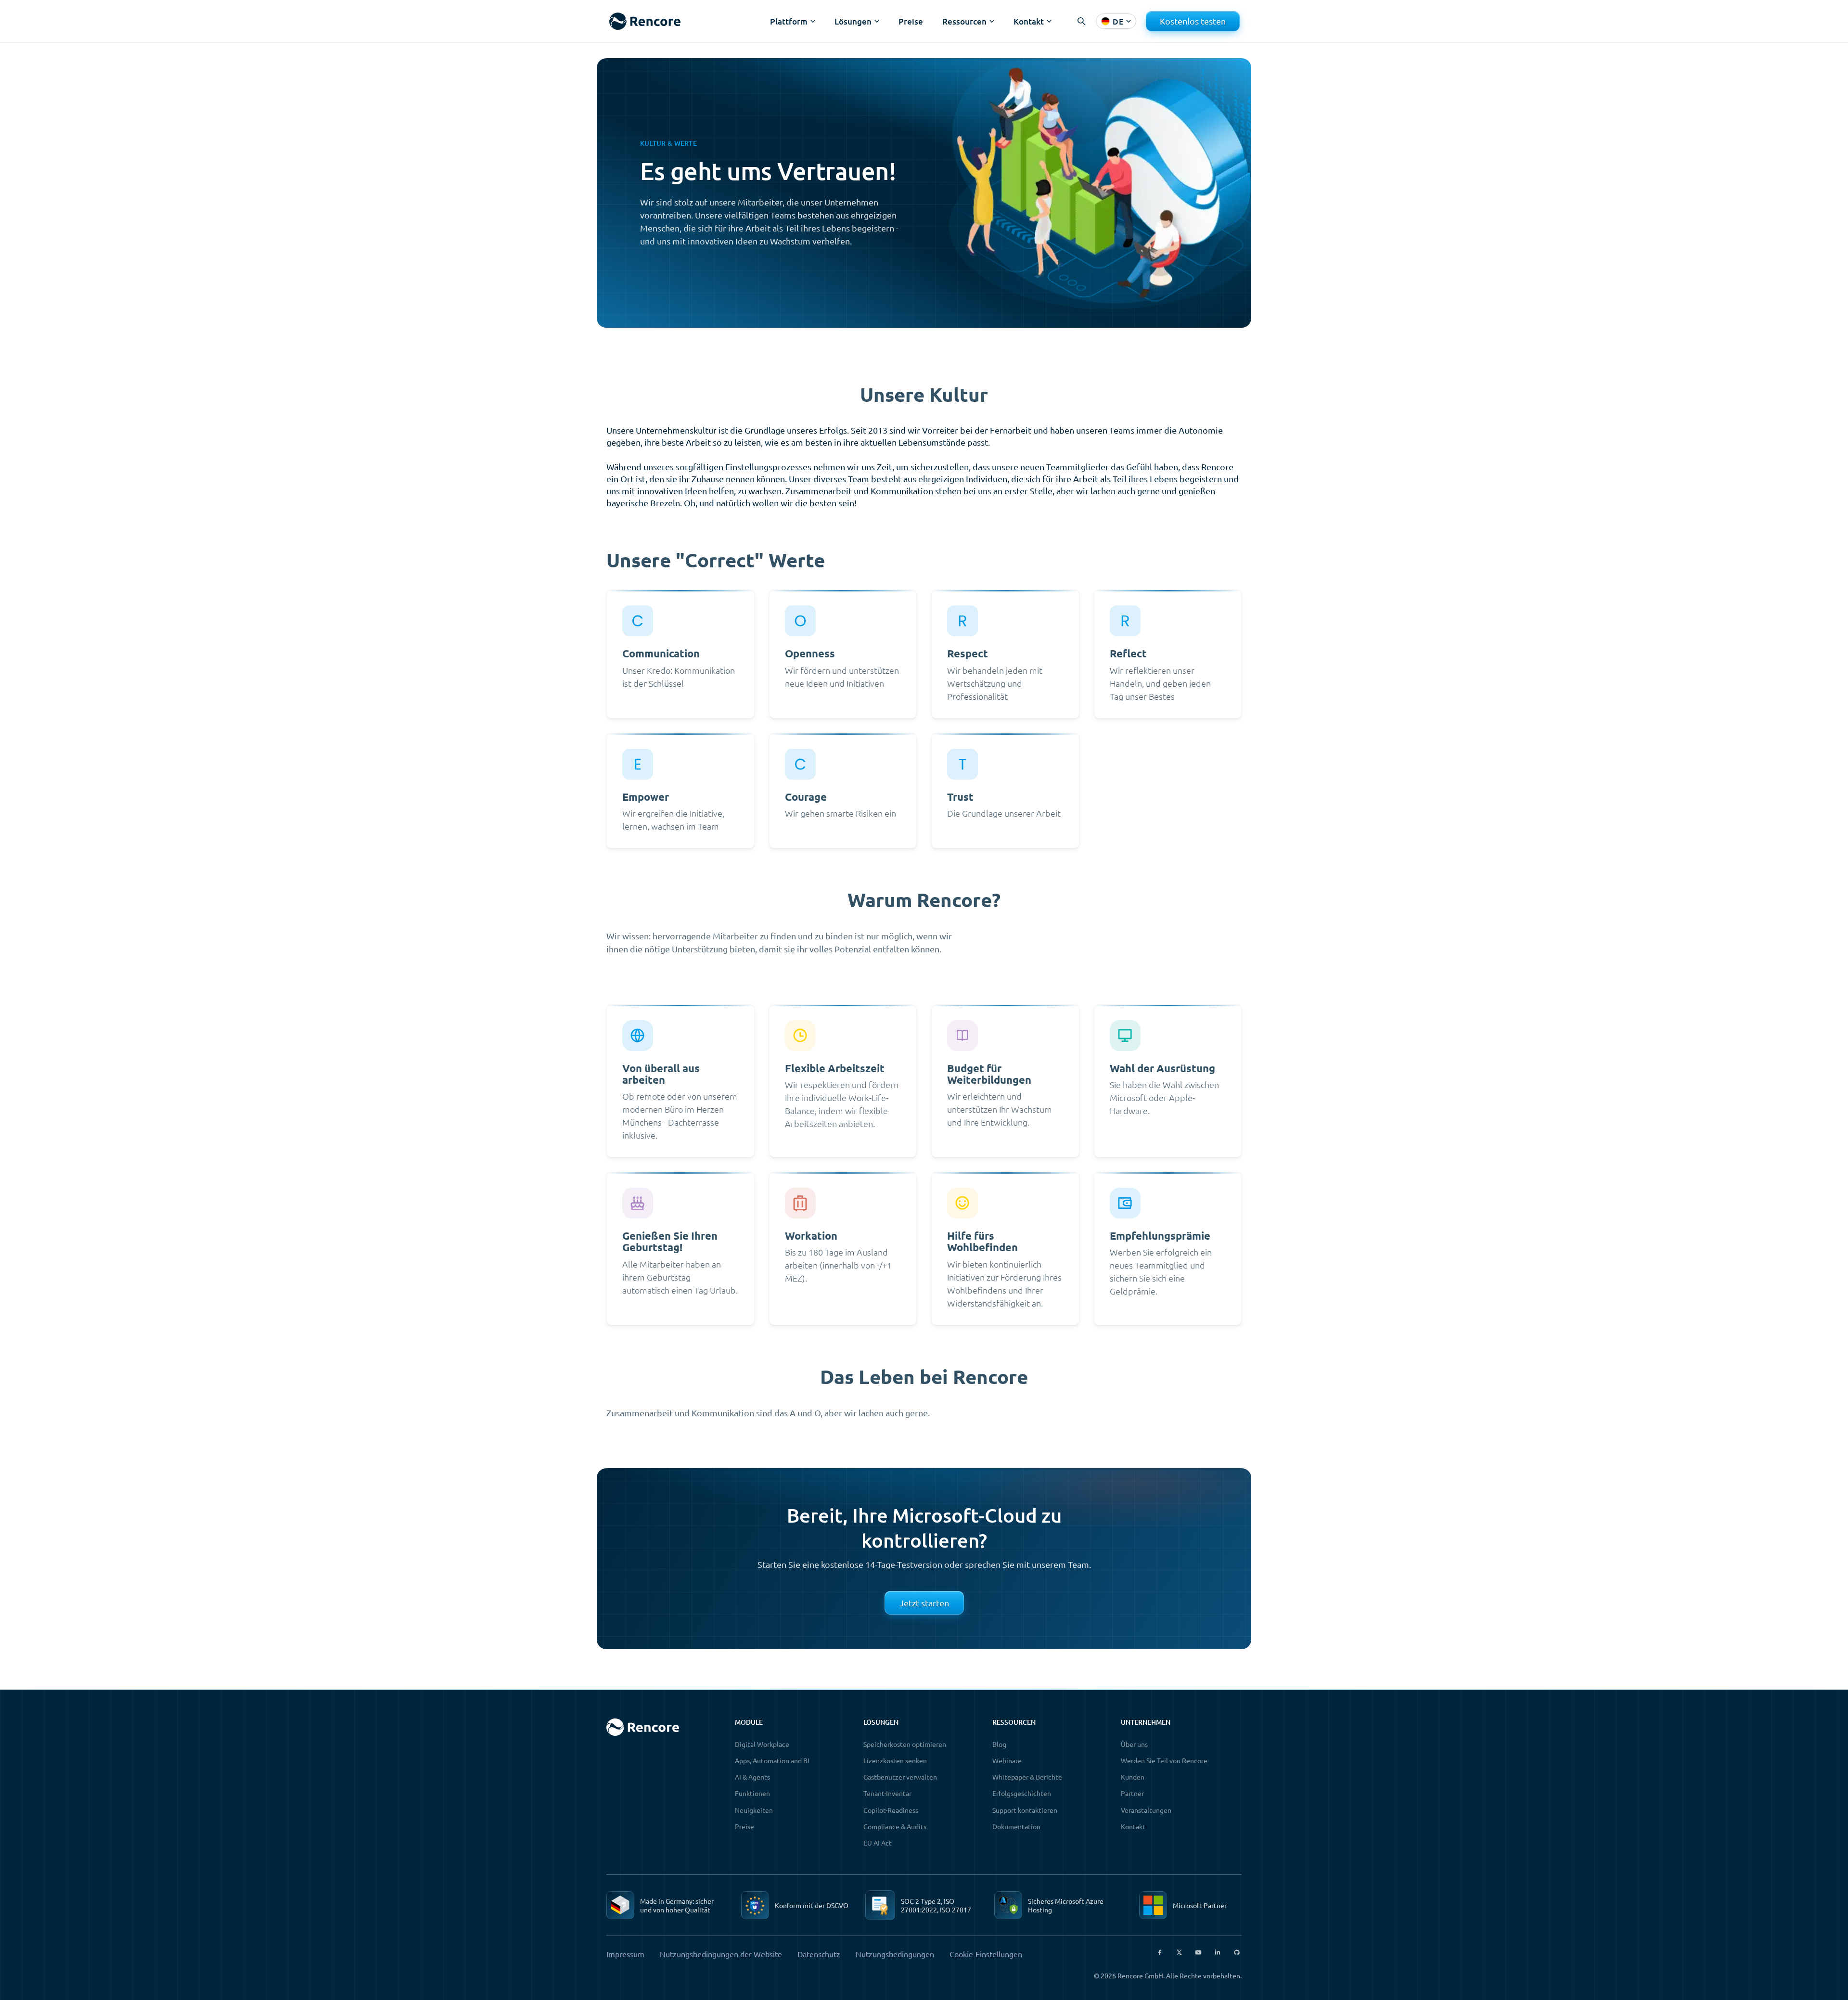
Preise (911, 21)
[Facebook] (1160, 1952)
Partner (1132, 1793)
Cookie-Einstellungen (986, 1954)
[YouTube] (1198, 1952)
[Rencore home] (645, 21)
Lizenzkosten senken (895, 1760)
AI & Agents (752, 1777)
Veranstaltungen (1146, 1810)
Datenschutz (819, 1954)
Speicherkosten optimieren (905, 1744)
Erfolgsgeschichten (1022, 1793)
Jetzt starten (924, 1603)
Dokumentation (1016, 1826)
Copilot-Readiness (891, 1810)
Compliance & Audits (895, 1826)
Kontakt (1133, 1826)
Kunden (1133, 1777)
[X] (1179, 1952)
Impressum (625, 1954)
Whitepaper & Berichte (1027, 1777)
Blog (999, 1744)
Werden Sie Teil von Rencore (1164, 1760)
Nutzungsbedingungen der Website (721, 1954)
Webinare (1007, 1760)
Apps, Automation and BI (772, 1760)
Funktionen (752, 1793)
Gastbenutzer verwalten (900, 1777)
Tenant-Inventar (887, 1793)
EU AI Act (878, 1843)
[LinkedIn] (1218, 1952)
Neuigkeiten (754, 1810)
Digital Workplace (762, 1744)
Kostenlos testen (1193, 21)
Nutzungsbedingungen (895, 1954)
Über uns (1134, 1744)
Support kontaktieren (1025, 1810)
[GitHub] (1237, 1952)
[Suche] (1081, 21)
